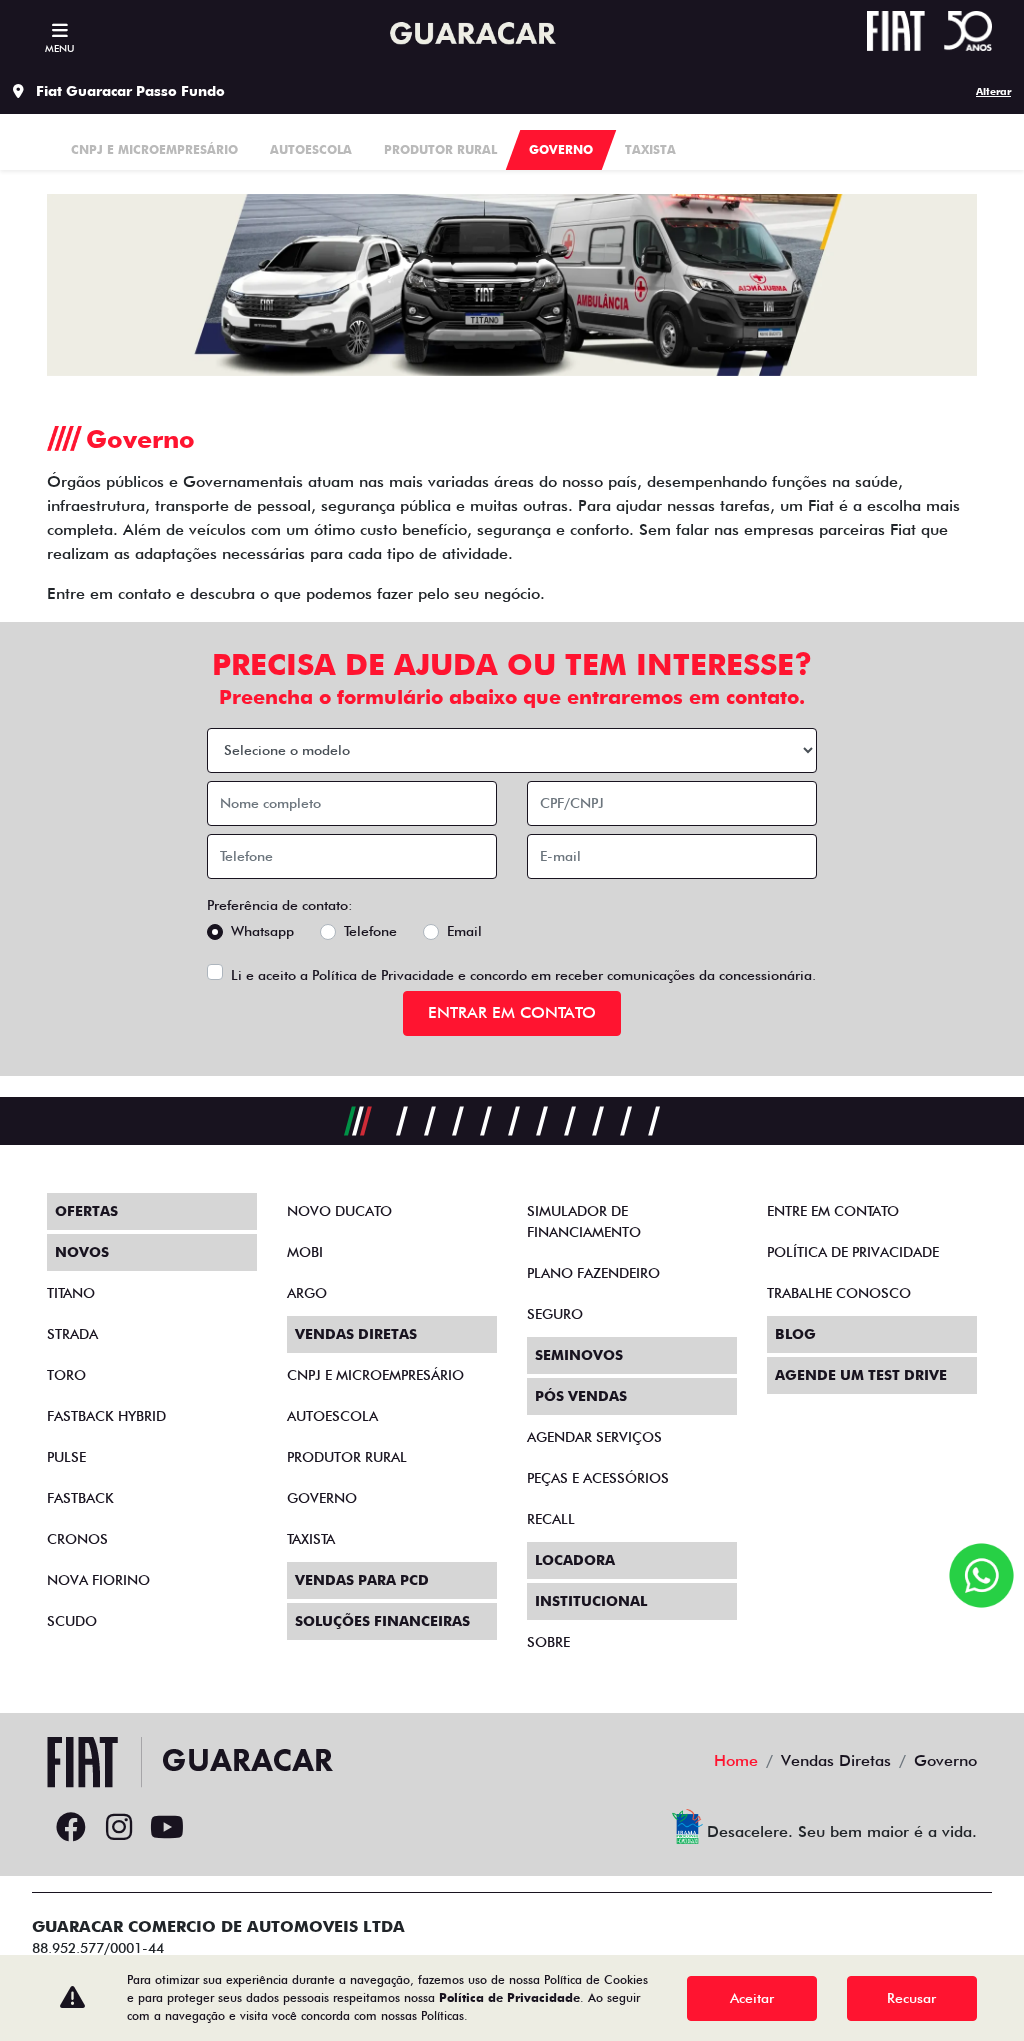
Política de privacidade (853, 1252)
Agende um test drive (861, 1375)
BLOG (795, 1334)
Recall (551, 1519)
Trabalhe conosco (839, 1293)
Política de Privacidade (383, 975)
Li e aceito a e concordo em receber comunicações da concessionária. (523, 975)
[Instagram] (119, 1828)
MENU (59, 48)
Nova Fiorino (98, 1580)
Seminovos (579, 1355)
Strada (72, 1334)
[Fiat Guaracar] (469, 34)
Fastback (80, 1498)
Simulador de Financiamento (584, 1221)
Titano (71, 1293)
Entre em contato (833, 1211)
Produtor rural (347, 1457)
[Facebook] (71, 1828)
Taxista (311, 1539)
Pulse (66, 1457)
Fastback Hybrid (106, 1416)
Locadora (575, 1560)
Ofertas (86, 1211)
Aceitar (752, 1998)
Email (464, 931)
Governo (322, 1498)
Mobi (305, 1252)
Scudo (72, 1621)
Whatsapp (262, 931)
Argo (307, 1293)
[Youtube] (167, 1828)
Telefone (370, 931)
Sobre (548, 1642)
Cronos (77, 1539)
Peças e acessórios (598, 1478)
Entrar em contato (512, 1012)
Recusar (911, 1998)
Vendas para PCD (362, 1580)
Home (736, 1760)
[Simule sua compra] (215, 1828)
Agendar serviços (594, 1437)
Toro (66, 1375)
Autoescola (332, 1416)
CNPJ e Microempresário (375, 1375)
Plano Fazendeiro (593, 1273)
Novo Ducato (339, 1211)
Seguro (555, 1314)
